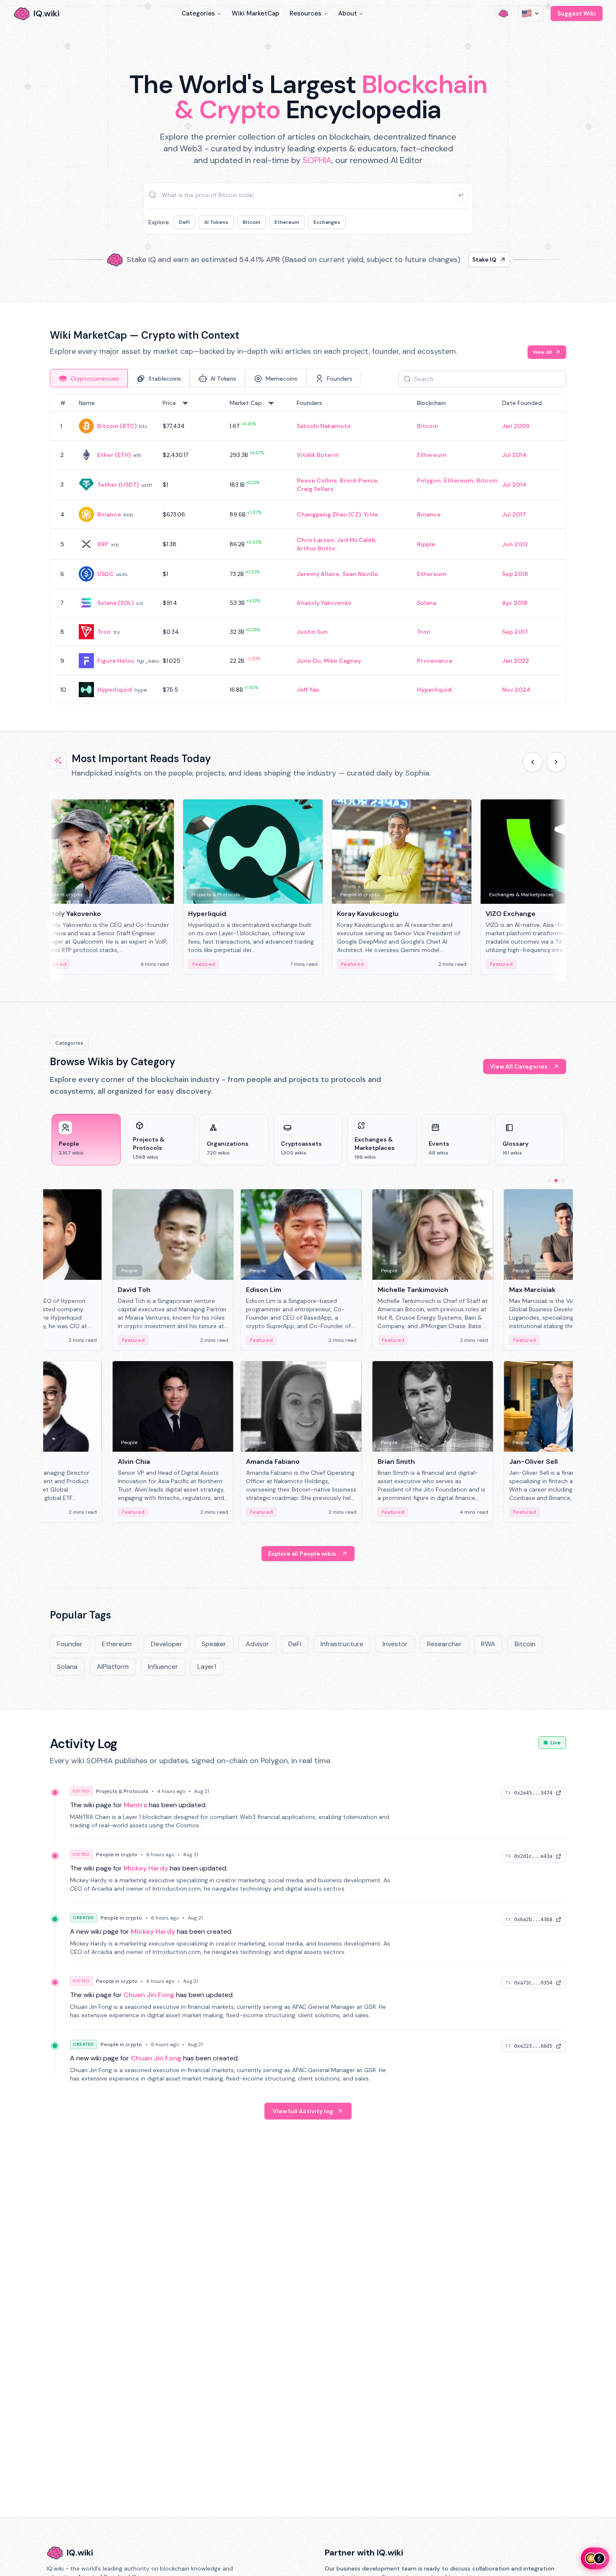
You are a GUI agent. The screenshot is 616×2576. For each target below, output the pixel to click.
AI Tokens (216, 222)
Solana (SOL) (115, 603)
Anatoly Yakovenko (324, 603)
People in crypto (117, 1855)
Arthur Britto (316, 548)
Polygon (429, 480)
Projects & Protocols (122, 1791)
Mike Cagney (343, 661)
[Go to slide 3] (563, 1180)
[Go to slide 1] (549, 1180)
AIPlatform (113, 1667)
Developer (167, 1644)
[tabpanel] (308, 549)
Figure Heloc (116, 661)
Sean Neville (360, 574)
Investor (395, 1644)
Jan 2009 (516, 426)
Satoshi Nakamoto (324, 426)
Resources (305, 13)
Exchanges (327, 222)
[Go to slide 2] (556, 1180)
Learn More (452, 259)
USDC (105, 574)
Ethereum (287, 222)
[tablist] (206, 378)
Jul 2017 (514, 514)
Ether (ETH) (114, 455)
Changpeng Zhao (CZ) (329, 514)
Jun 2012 (515, 544)
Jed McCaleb (356, 540)
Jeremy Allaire (318, 574)
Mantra (135, 1805)
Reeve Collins (317, 480)
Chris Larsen (315, 540)
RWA (488, 1644)
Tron (104, 632)
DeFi (184, 222)
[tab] (89, 378)
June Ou (309, 661)
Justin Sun (312, 632)
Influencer (163, 1667)
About (348, 13)
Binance (109, 514)
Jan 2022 (516, 661)
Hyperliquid (115, 690)
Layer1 (207, 1667)
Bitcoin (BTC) (117, 426)
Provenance (435, 661)
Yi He (371, 514)
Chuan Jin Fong (149, 1995)
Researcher (444, 1644)
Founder (70, 1644)
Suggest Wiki (577, 13)
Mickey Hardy (146, 1868)
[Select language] (531, 13)
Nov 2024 (516, 690)
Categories (198, 13)
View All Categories (519, 1066)
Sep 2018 (515, 574)
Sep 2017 (515, 632)
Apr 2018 (515, 603)
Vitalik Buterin (318, 455)
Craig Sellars (315, 489)
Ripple (426, 544)
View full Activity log (303, 2111)
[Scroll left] (533, 762)
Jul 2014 (514, 455)
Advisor (257, 1644)
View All (542, 352)
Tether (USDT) (118, 485)
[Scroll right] (556, 762)
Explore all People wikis (302, 1554)
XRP (103, 544)
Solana (427, 603)
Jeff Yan (308, 690)
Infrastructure (342, 1644)
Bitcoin (251, 222)
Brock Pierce (359, 480)
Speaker (214, 1644)
